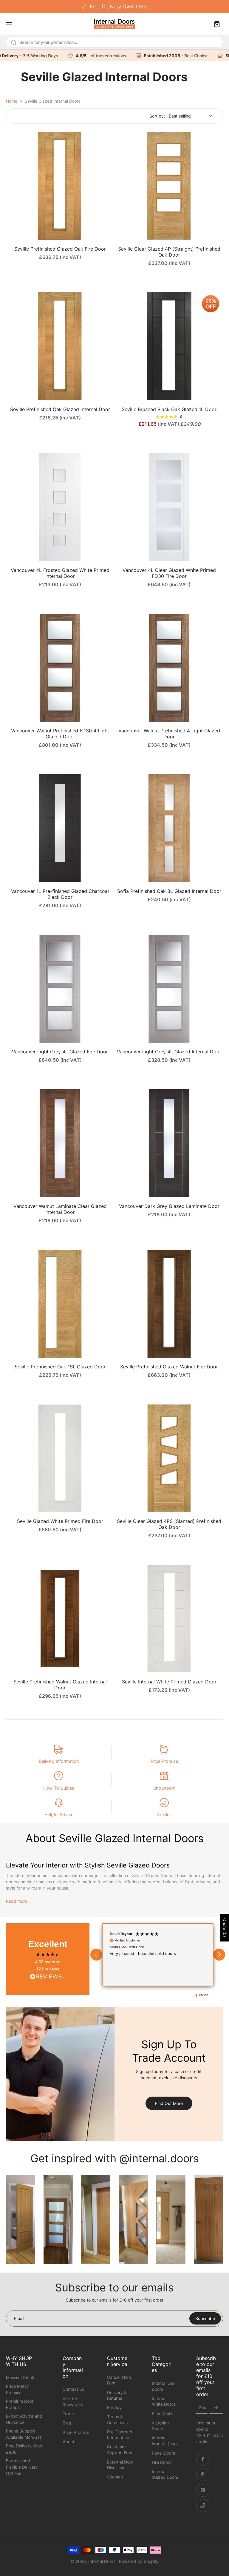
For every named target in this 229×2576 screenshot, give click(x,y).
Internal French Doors (165, 2441)
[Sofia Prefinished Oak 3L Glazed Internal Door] (169, 828)
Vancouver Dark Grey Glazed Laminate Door (169, 1206)
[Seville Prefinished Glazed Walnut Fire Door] (169, 1304)
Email (204, 2408)
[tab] (10, 236)
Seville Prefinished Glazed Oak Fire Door (60, 249)
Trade (68, 2414)
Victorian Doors (160, 2426)
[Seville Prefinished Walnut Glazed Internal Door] (60, 1619)
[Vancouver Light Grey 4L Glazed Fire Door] (60, 989)
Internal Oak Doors (164, 2386)
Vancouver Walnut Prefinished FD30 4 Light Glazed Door (60, 734)
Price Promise (164, 1761)
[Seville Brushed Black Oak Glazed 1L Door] (169, 346)
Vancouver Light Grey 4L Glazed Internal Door (169, 1052)
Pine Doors (162, 2414)
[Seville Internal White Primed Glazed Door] (169, 1619)
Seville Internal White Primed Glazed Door (169, 1682)
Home (12, 101)
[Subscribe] (216, 2408)
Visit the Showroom (73, 2401)
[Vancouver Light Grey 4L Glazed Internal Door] (169, 989)
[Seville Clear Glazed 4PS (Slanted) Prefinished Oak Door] (169, 1458)
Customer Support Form (120, 2450)
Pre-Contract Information (120, 2435)
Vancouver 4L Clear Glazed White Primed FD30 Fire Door (169, 573)
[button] (96, 1955)
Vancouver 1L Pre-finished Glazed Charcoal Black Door (60, 894)
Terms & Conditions (117, 2420)
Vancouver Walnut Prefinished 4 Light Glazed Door (169, 734)
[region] (158, 1955)
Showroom (164, 1788)
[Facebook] (203, 2459)
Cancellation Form (119, 2380)
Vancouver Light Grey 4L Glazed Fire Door (60, 1052)
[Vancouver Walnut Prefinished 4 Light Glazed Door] (169, 668)
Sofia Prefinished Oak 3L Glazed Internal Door (169, 891)
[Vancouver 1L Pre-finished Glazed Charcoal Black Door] (60, 828)
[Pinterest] (203, 2475)
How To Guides (59, 1788)
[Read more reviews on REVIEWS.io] (48, 1977)
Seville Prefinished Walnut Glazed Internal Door (60, 1685)
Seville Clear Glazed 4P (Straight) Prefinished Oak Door (169, 252)
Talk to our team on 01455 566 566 (114, 6)
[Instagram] (203, 2490)
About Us (72, 2442)
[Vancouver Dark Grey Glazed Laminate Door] (169, 1143)
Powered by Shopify (139, 2561)
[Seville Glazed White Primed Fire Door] (60, 1458)
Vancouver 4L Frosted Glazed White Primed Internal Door (60, 573)
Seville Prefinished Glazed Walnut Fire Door (169, 1367)
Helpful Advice (59, 1815)
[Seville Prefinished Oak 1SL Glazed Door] (60, 1304)
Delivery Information (59, 1761)
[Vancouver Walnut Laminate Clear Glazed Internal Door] (60, 1143)
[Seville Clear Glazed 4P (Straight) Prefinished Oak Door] (169, 186)
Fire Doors (162, 2462)
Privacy (114, 2407)
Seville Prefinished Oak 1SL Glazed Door (60, 1367)
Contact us (73, 2389)
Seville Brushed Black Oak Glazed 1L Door (169, 409)
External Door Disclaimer (120, 2465)
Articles (164, 1815)
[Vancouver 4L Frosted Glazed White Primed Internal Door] (60, 507)
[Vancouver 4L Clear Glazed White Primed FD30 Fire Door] (169, 507)
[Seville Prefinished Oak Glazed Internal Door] (60, 346)
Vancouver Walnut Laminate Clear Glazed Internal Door (60, 1209)
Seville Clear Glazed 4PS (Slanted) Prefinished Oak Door (169, 1524)
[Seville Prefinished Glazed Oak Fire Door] (60, 186)
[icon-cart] (216, 24)
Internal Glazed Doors (165, 2474)
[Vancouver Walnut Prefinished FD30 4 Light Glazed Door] (60, 668)
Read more (17, 1901)
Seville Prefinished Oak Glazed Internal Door (60, 409)
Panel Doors (163, 2453)
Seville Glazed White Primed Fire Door (60, 1521)
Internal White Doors (164, 2401)
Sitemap (115, 2477)
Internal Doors (102, 2561)
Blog (67, 2423)
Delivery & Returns (117, 2395)
